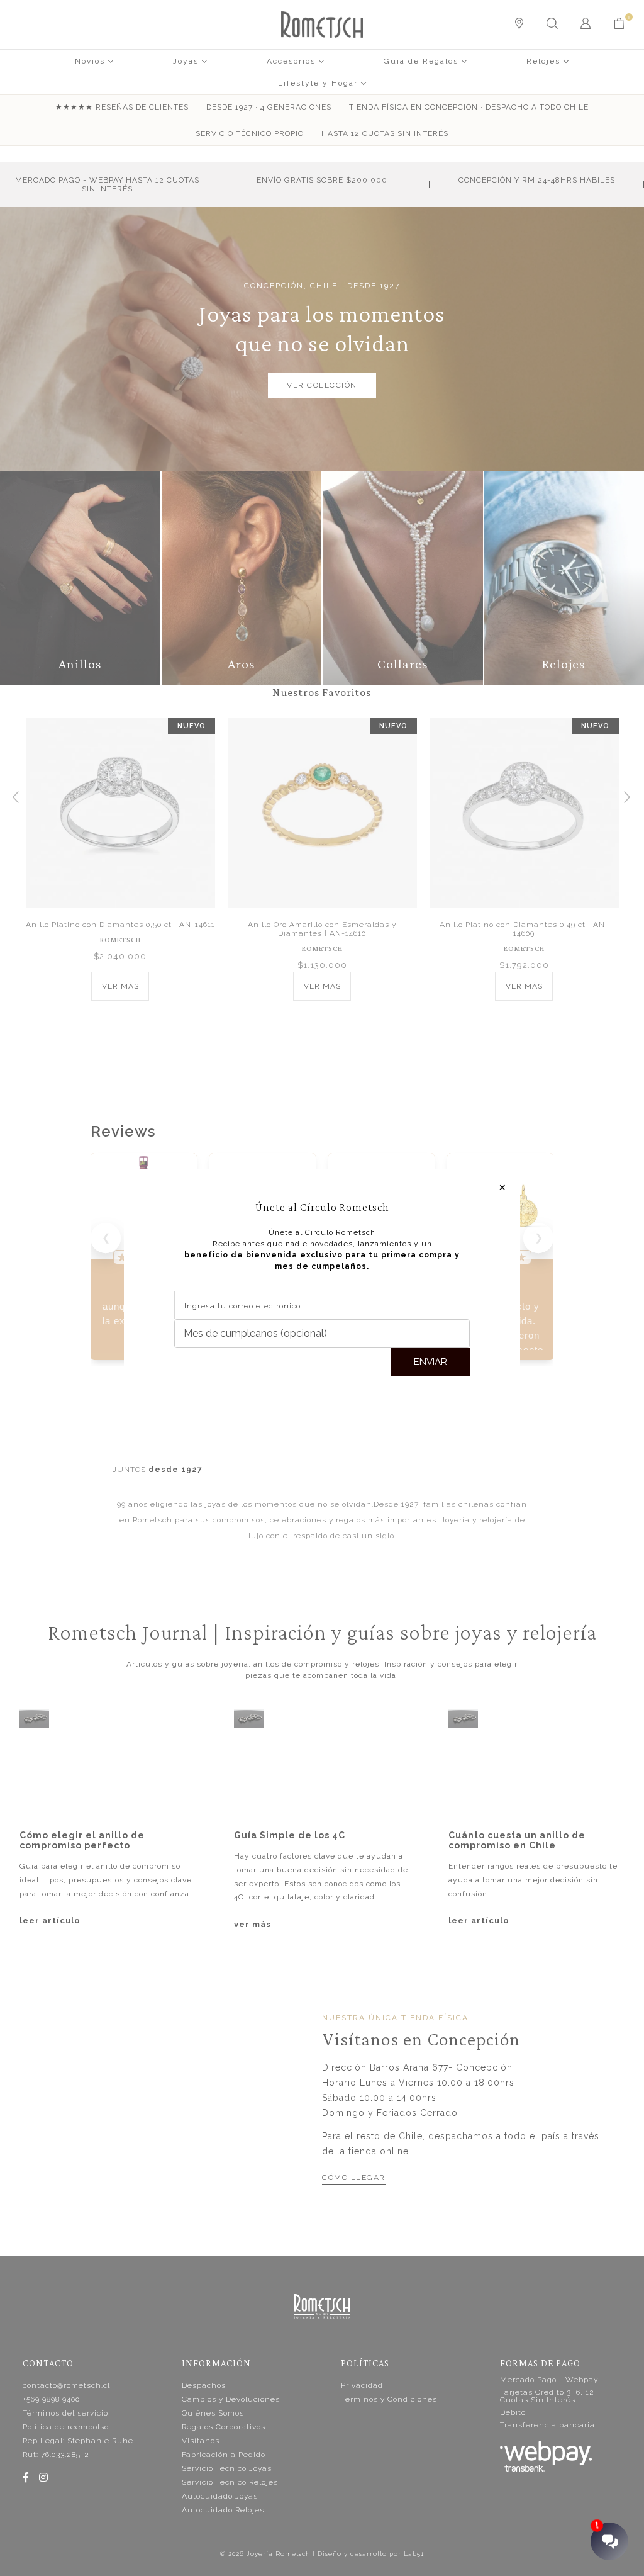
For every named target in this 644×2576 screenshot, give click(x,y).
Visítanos (201, 2441)
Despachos (204, 2385)
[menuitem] (94, 60)
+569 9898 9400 (51, 2399)
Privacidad (362, 2385)
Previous (16, 796)
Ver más (120, 986)
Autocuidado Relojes (223, 2510)
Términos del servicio (65, 2413)
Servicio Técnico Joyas (227, 2468)
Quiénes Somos (213, 2413)
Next (628, 796)
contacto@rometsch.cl (66, 2385)
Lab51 (414, 2554)
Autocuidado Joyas (220, 2496)
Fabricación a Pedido (224, 2455)
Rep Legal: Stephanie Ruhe (78, 2441)
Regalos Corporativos (224, 2427)
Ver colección (322, 385)
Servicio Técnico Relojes (230, 2482)
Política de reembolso (66, 2427)
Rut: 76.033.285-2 (56, 2455)
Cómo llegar (354, 2178)
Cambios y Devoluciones (231, 2399)
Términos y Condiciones (389, 2399)
